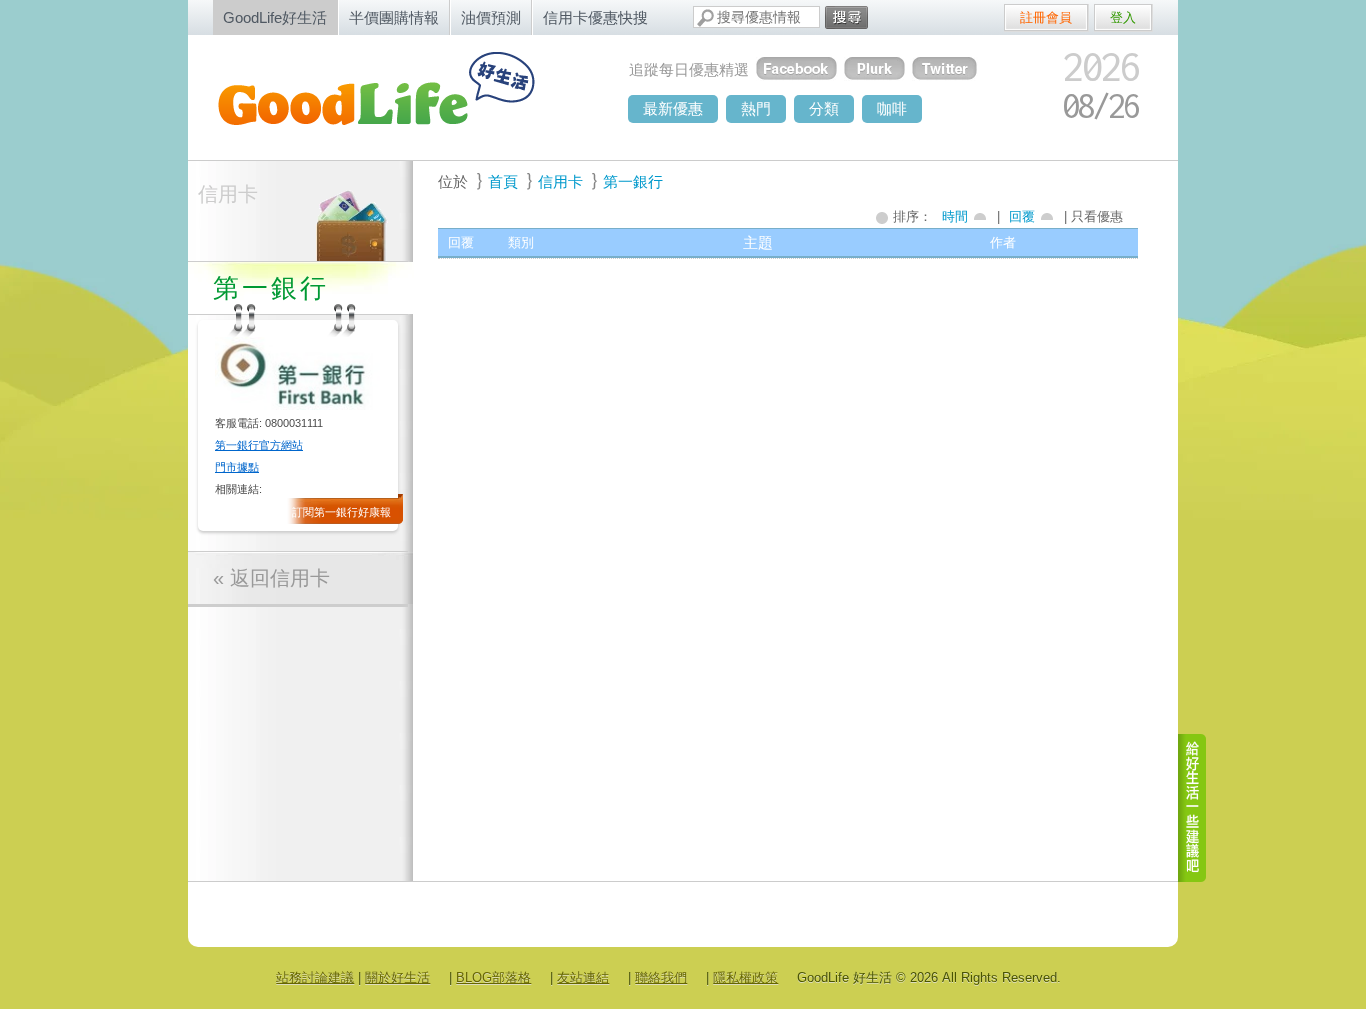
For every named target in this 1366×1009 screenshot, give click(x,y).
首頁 (503, 181)
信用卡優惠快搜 (595, 17)
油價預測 (491, 17)
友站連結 (583, 977)
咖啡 (892, 108)
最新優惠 (673, 108)
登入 (1123, 17)
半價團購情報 (394, 17)
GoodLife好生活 (275, 17)
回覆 (1022, 216)
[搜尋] (846, 17)
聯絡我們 (661, 977)
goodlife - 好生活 (398, 96)
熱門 (756, 108)
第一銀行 (633, 181)
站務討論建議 (315, 977)
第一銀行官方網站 (259, 445)
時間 (955, 216)
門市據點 (237, 467)
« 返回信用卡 (271, 578)
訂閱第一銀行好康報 (341, 512)
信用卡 (228, 194)
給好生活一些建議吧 (1193, 808)
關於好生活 (397, 977)
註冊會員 (1046, 17)
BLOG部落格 (493, 977)
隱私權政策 (745, 977)
